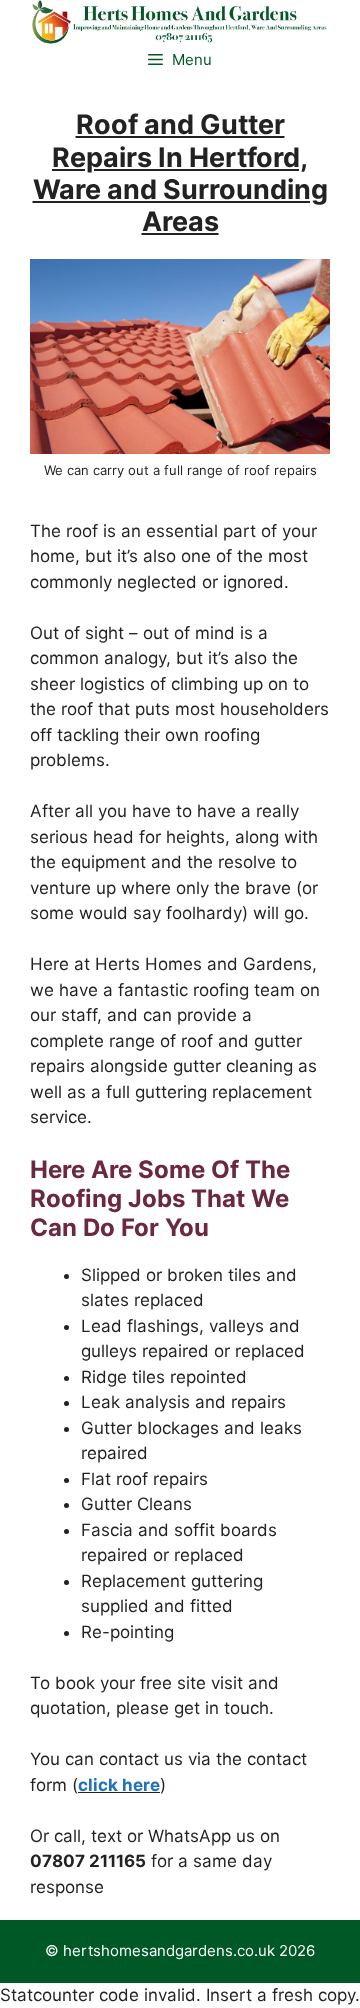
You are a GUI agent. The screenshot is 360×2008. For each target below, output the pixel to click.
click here (119, 1785)
